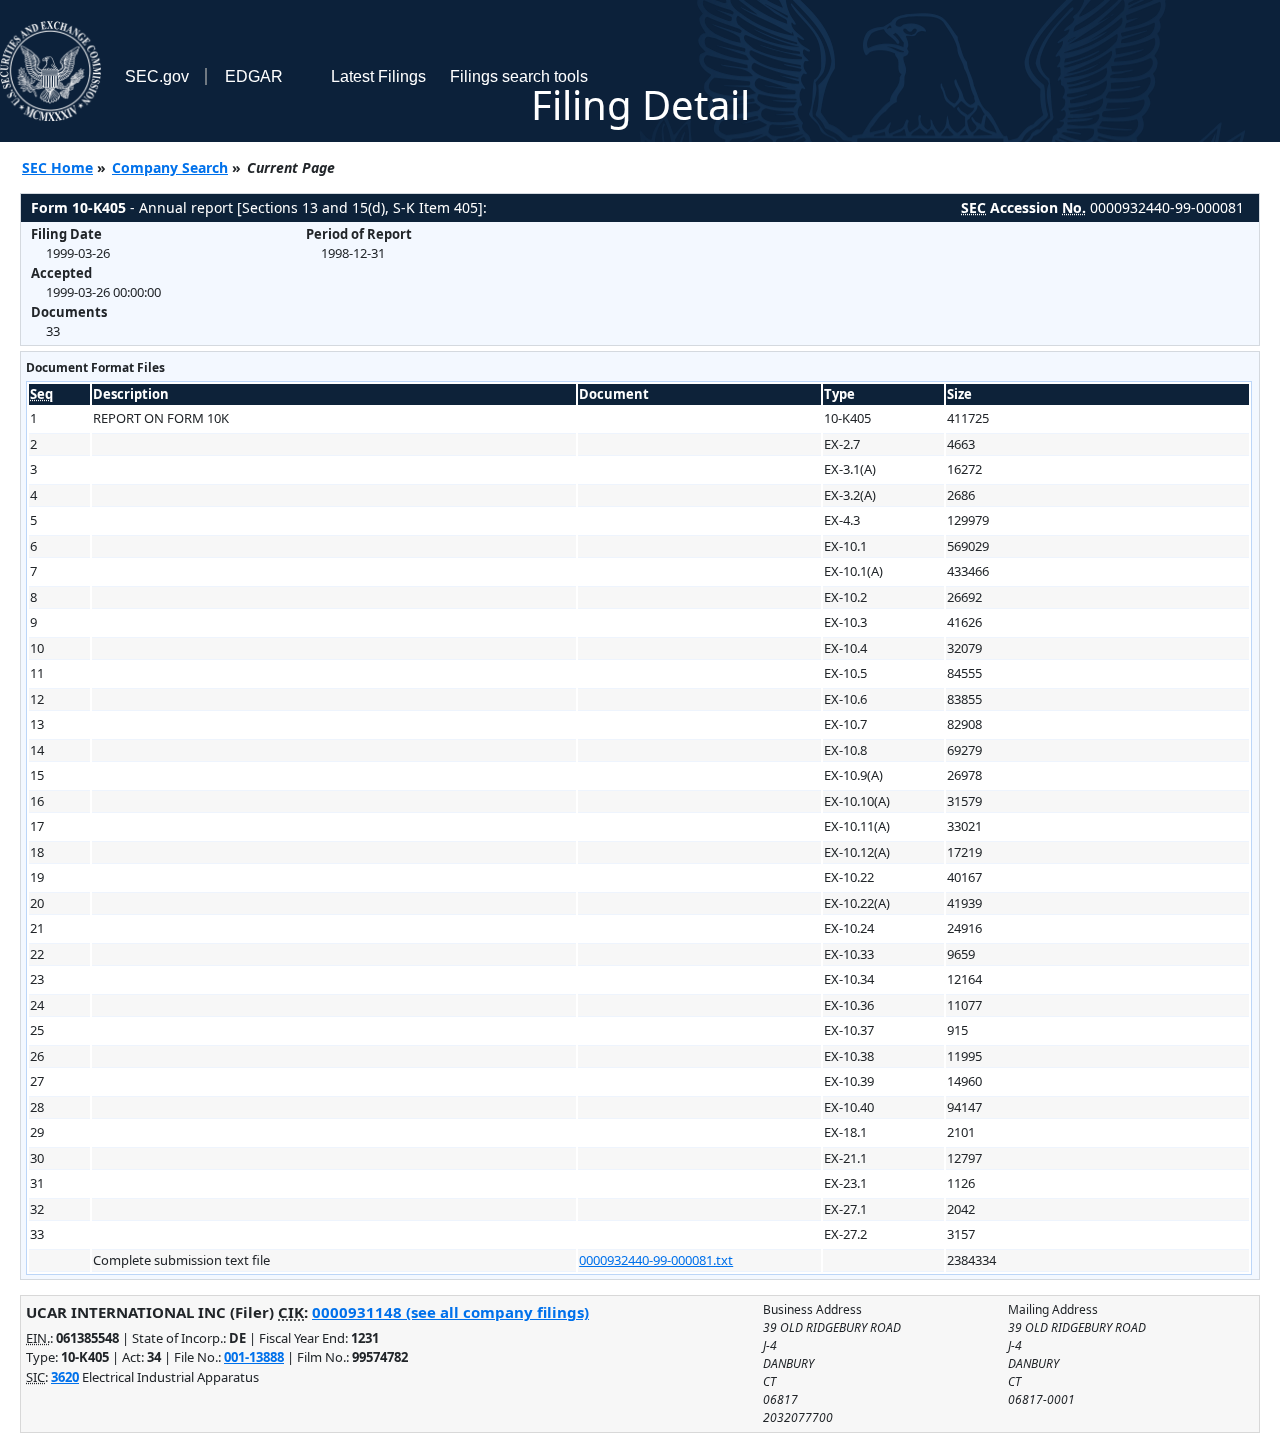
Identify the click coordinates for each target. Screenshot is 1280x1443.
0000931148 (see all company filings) (450, 1312)
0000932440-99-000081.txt (656, 1260)
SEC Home (57, 167)
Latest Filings (378, 76)
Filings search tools (519, 76)
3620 (65, 1377)
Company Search (170, 167)
